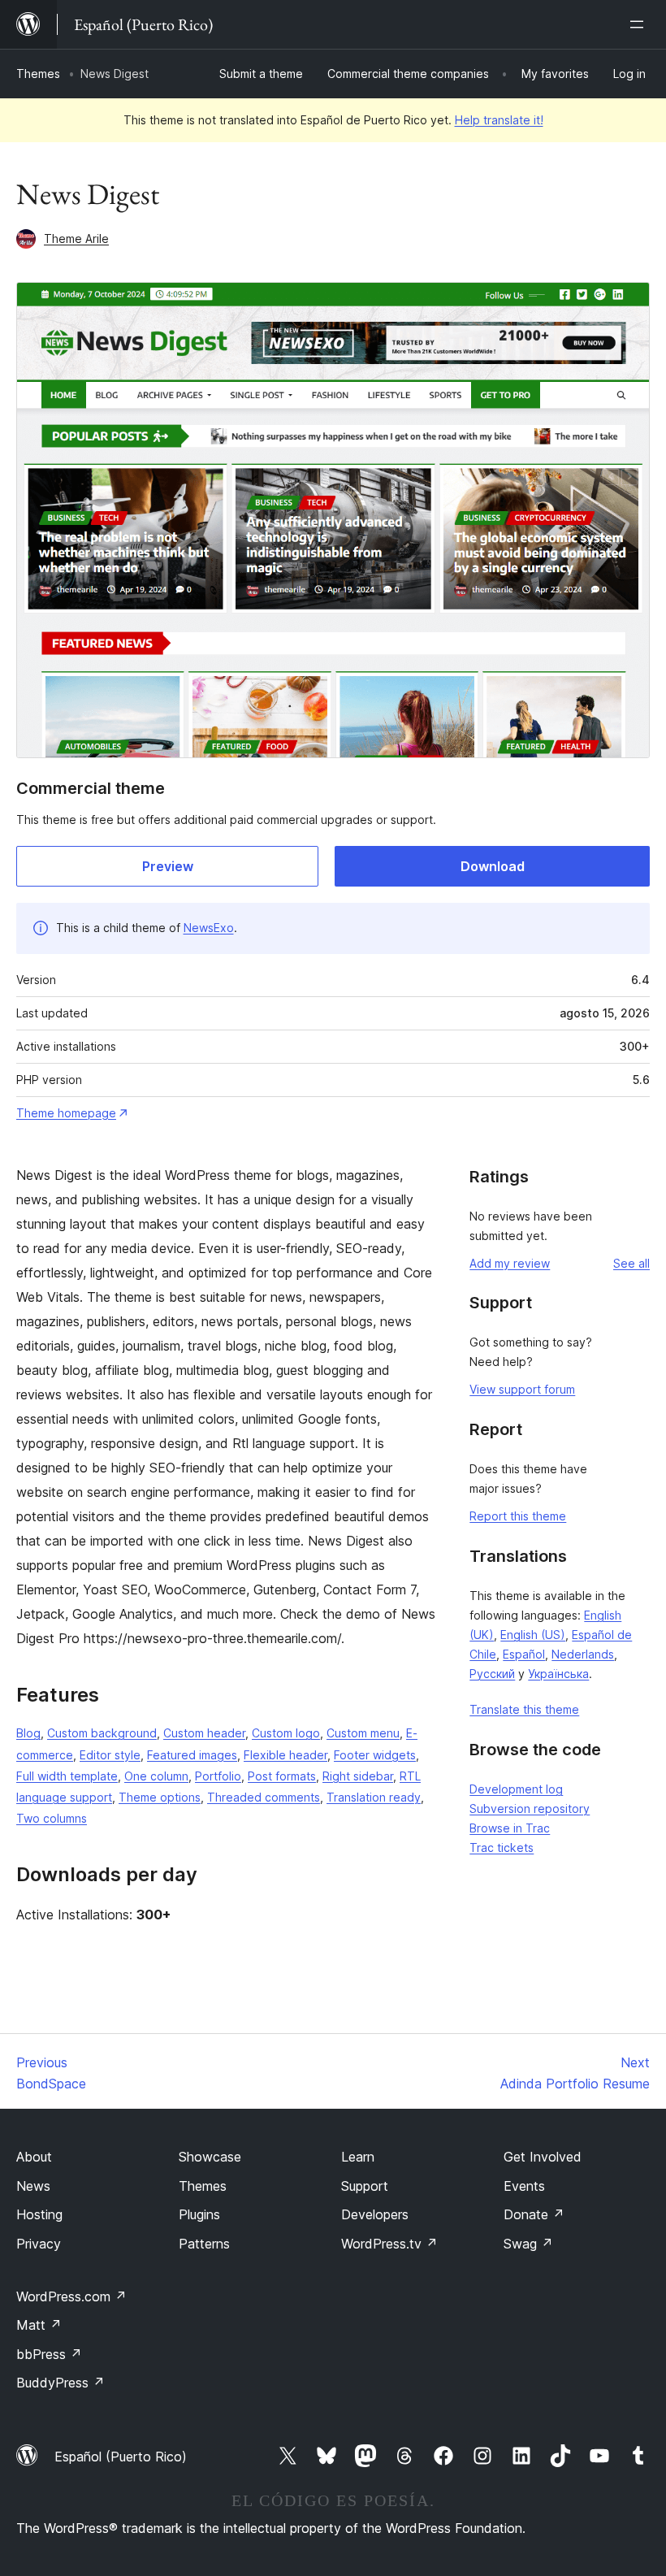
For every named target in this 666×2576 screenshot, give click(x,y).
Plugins (199, 2214)
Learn (358, 2157)
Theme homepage (66, 1113)
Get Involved (543, 2157)
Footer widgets (375, 1755)
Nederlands (583, 1654)
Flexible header (285, 1755)
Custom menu (363, 1733)
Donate (534, 2214)
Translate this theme (524, 1709)
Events (524, 2186)
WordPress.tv (389, 2244)
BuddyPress (61, 2383)
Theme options (160, 1797)
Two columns (52, 1818)
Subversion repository (530, 1808)
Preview (168, 866)
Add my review (510, 1263)
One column (156, 1776)
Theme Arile (76, 239)
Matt (39, 2325)
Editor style (110, 1755)
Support (365, 2186)
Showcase (210, 2157)
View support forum (522, 1389)
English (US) (533, 1635)
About (34, 2157)
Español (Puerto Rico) (121, 2457)
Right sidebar (358, 1776)
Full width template (67, 1776)
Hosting (39, 2214)
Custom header (204, 1733)
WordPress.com (71, 2296)
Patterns (204, 2244)
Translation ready (374, 1797)
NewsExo (209, 928)
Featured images (192, 1755)
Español (524, 1654)
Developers (375, 2214)
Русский (492, 1674)
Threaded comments (264, 1797)
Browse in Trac (510, 1828)
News (33, 2186)
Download (493, 866)
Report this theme (518, 1516)
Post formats (282, 1776)
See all (631, 1263)
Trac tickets (502, 1847)
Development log (516, 1789)
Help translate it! (499, 120)
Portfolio (218, 1776)
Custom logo (286, 1733)
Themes (38, 74)
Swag (528, 2244)
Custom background (102, 1733)
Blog (28, 1733)
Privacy (39, 2244)
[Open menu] (640, 24)
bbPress (49, 2354)
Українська (558, 1674)
